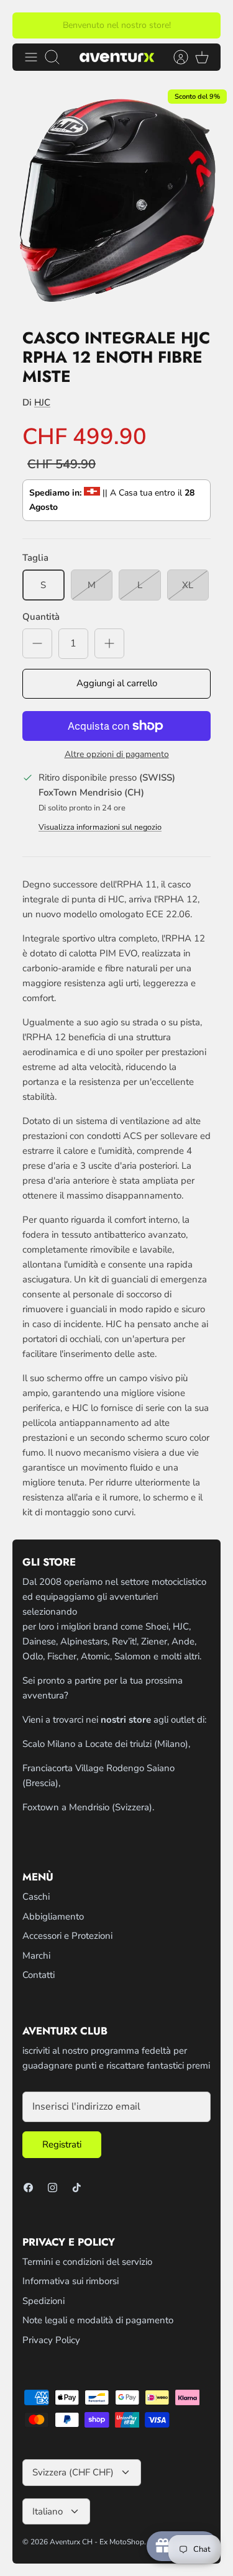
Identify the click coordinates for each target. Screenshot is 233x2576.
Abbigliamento (53, 1916)
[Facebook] (28, 2188)
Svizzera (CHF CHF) (73, 2472)
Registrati (62, 2144)
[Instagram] (53, 2188)
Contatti (39, 1975)
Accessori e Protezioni (67, 1936)
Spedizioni (43, 2301)
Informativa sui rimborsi (71, 2281)
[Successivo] (204, 25)
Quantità (41, 617)
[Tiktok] (77, 2188)
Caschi (36, 1897)
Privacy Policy (51, 2340)
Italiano (48, 2511)
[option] (116, 200)
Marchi (36, 1956)
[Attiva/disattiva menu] (31, 57)
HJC (42, 402)
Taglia (35, 558)
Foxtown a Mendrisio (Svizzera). (88, 1807)
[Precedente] (29, 25)
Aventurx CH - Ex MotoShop (97, 2542)
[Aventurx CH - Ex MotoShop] (117, 57)
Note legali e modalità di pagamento (98, 2320)
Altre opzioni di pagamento (117, 755)
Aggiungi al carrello (117, 683)
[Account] (175, 57)
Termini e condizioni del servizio (87, 2262)
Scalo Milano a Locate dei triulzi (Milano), (106, 1744)
